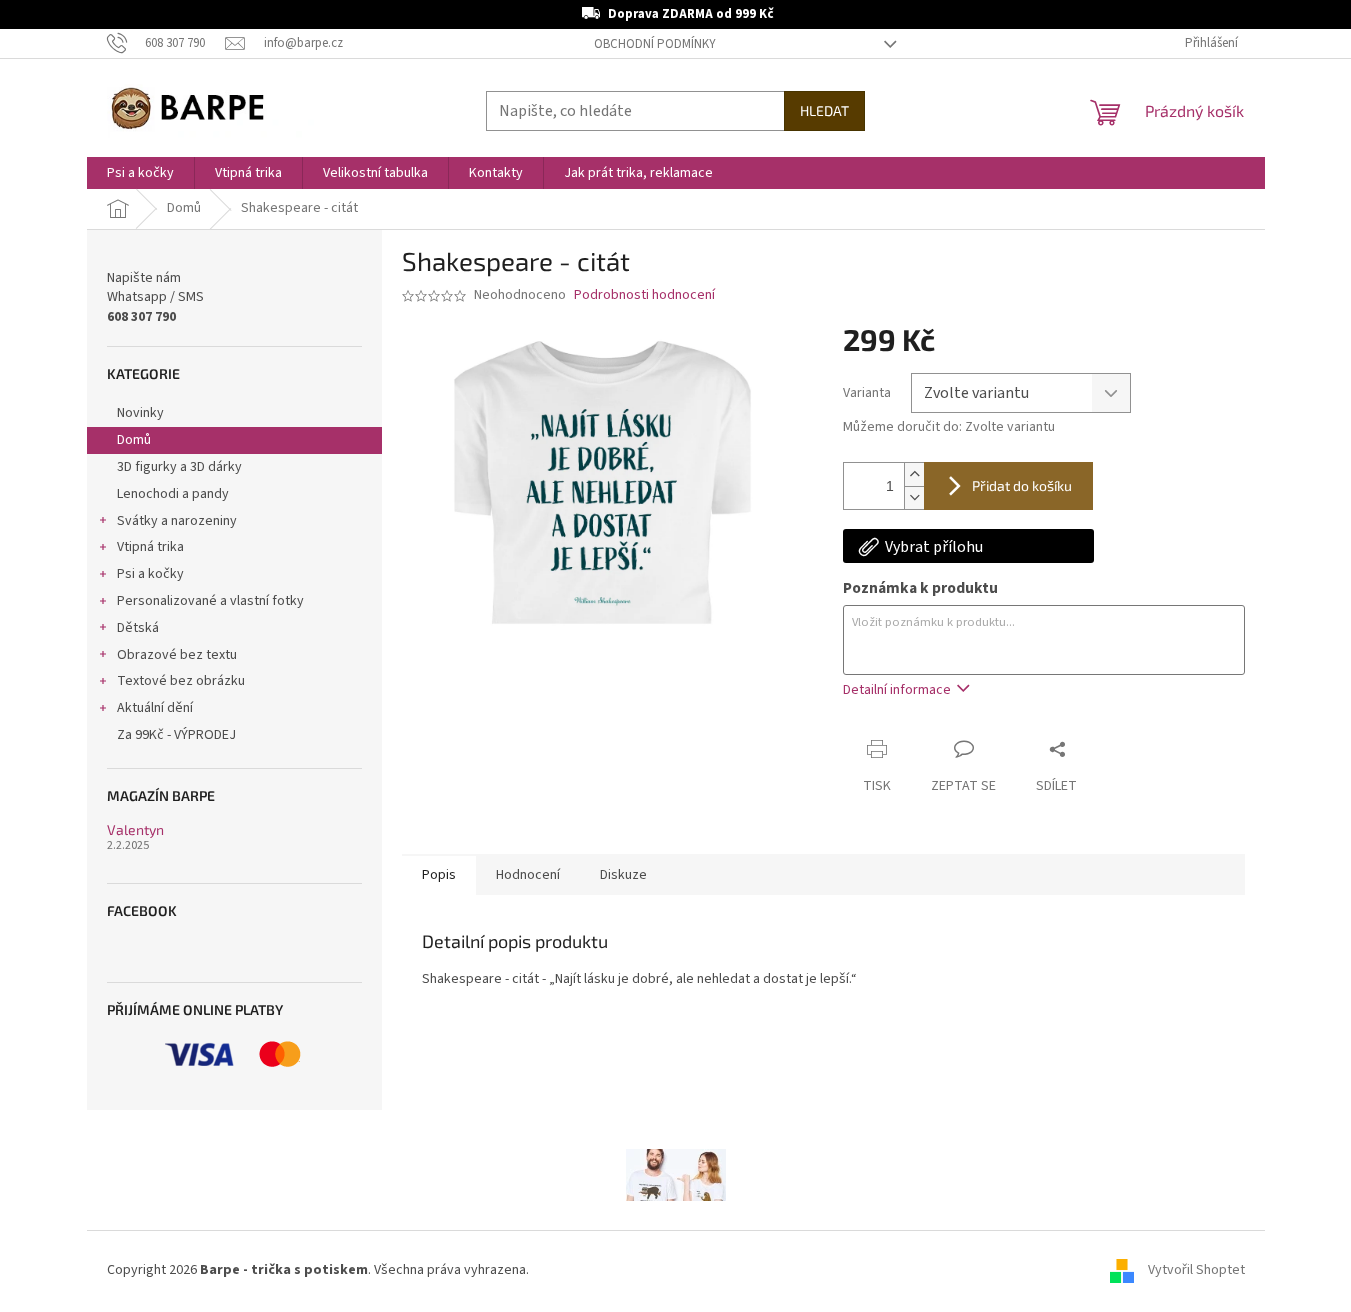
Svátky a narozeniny (177, 521)
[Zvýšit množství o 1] (914, 474)
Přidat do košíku (1022, 485)
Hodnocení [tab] (528, 875)
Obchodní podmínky (655, 44)
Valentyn (135, 829)
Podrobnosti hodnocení (644, 295)
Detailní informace (897, 690)
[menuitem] (140, 173)
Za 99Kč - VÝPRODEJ (176, 735)
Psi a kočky (150, 574)
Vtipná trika (150, 547)
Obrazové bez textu (177, 655)
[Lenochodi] (676, 1174)
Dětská (138, 628)
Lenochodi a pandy (173, 494)
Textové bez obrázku (181, 681)
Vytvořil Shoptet (1196, 1271)
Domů (134, 440)
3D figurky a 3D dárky (179, 467)
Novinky (140, 413)
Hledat (824, 110)
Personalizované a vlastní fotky (210, 601)
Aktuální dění (155, 708)
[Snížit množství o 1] (914, 497)
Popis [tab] (439, 875)
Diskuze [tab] (623, 875)
